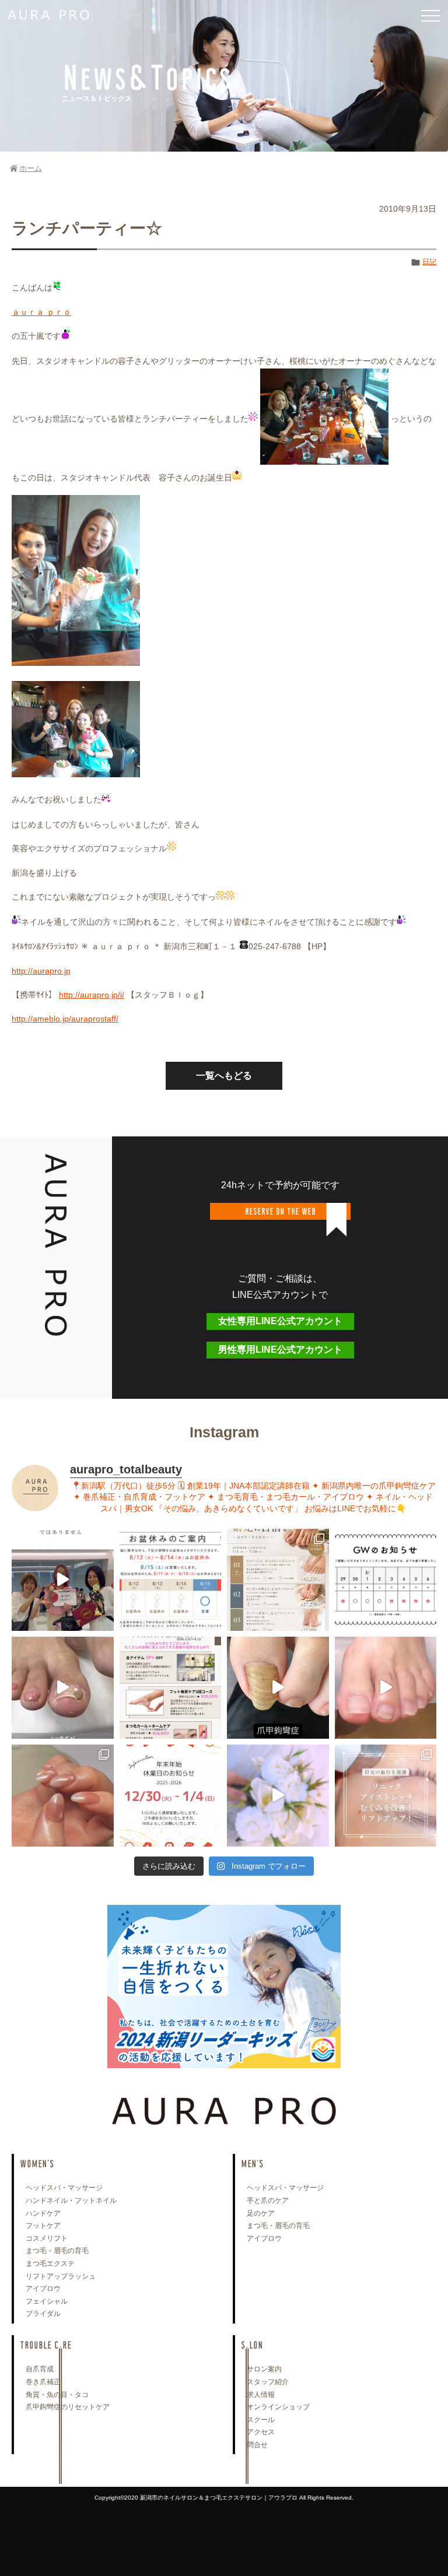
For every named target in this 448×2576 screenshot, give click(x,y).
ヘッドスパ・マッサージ (64, 2188)
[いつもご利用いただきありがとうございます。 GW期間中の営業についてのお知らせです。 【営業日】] (386, 1580)
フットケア (43, 2226)
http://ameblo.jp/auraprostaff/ (65, 1019)
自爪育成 (40, 2369)
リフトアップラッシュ (61, 2276)
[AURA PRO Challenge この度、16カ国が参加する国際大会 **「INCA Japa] (63, 1580)
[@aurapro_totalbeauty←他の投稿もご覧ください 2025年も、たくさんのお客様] (171, 1796)
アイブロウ (43, 2289)
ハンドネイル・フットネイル (71, 2201)
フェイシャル (47, 2301)
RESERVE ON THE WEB (280, 1211)
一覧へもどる (224, 1075)
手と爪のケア (268, 2201)
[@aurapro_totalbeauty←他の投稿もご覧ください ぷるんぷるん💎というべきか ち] (63, 1796)
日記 (429, 262)
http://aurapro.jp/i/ (92, 995)
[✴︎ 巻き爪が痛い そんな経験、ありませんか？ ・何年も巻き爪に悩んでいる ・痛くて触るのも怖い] (63, 1688)
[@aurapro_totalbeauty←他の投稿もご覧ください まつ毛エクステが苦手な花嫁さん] (278, 1796)
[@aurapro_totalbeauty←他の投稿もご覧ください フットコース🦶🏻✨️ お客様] (386, 1688)
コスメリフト (47, 2238)
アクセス (261, 2432)
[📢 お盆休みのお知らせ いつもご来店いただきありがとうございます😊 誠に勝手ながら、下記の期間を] (171, 1580)
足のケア (261, 2213)
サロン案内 (264, 2369)
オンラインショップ (278, 2407)
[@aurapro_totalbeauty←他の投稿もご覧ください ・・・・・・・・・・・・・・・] (171, 1688)
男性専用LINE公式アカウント (280, 1350)
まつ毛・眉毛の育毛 (57, 2251)
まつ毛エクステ (50, 2263)
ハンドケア (43, 2213)
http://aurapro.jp (41, 971)
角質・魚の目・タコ (57, 2395)
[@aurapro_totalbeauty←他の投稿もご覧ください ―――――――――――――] (386, 1796)
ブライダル (43, 2314)
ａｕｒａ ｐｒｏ (41, 312)
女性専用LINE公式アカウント (280, 1321)
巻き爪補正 (43, 2382)
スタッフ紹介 (268, 2382)
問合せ (257, 2445)
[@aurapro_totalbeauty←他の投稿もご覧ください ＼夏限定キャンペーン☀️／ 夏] (278, 1580)
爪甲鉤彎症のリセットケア (68, 2407)
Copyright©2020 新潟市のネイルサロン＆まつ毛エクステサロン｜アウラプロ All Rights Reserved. (224, 2498)
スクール (261, 2420)
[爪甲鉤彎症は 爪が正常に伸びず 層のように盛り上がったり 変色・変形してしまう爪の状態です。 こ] (278, 1688)
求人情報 (261, 2395)
